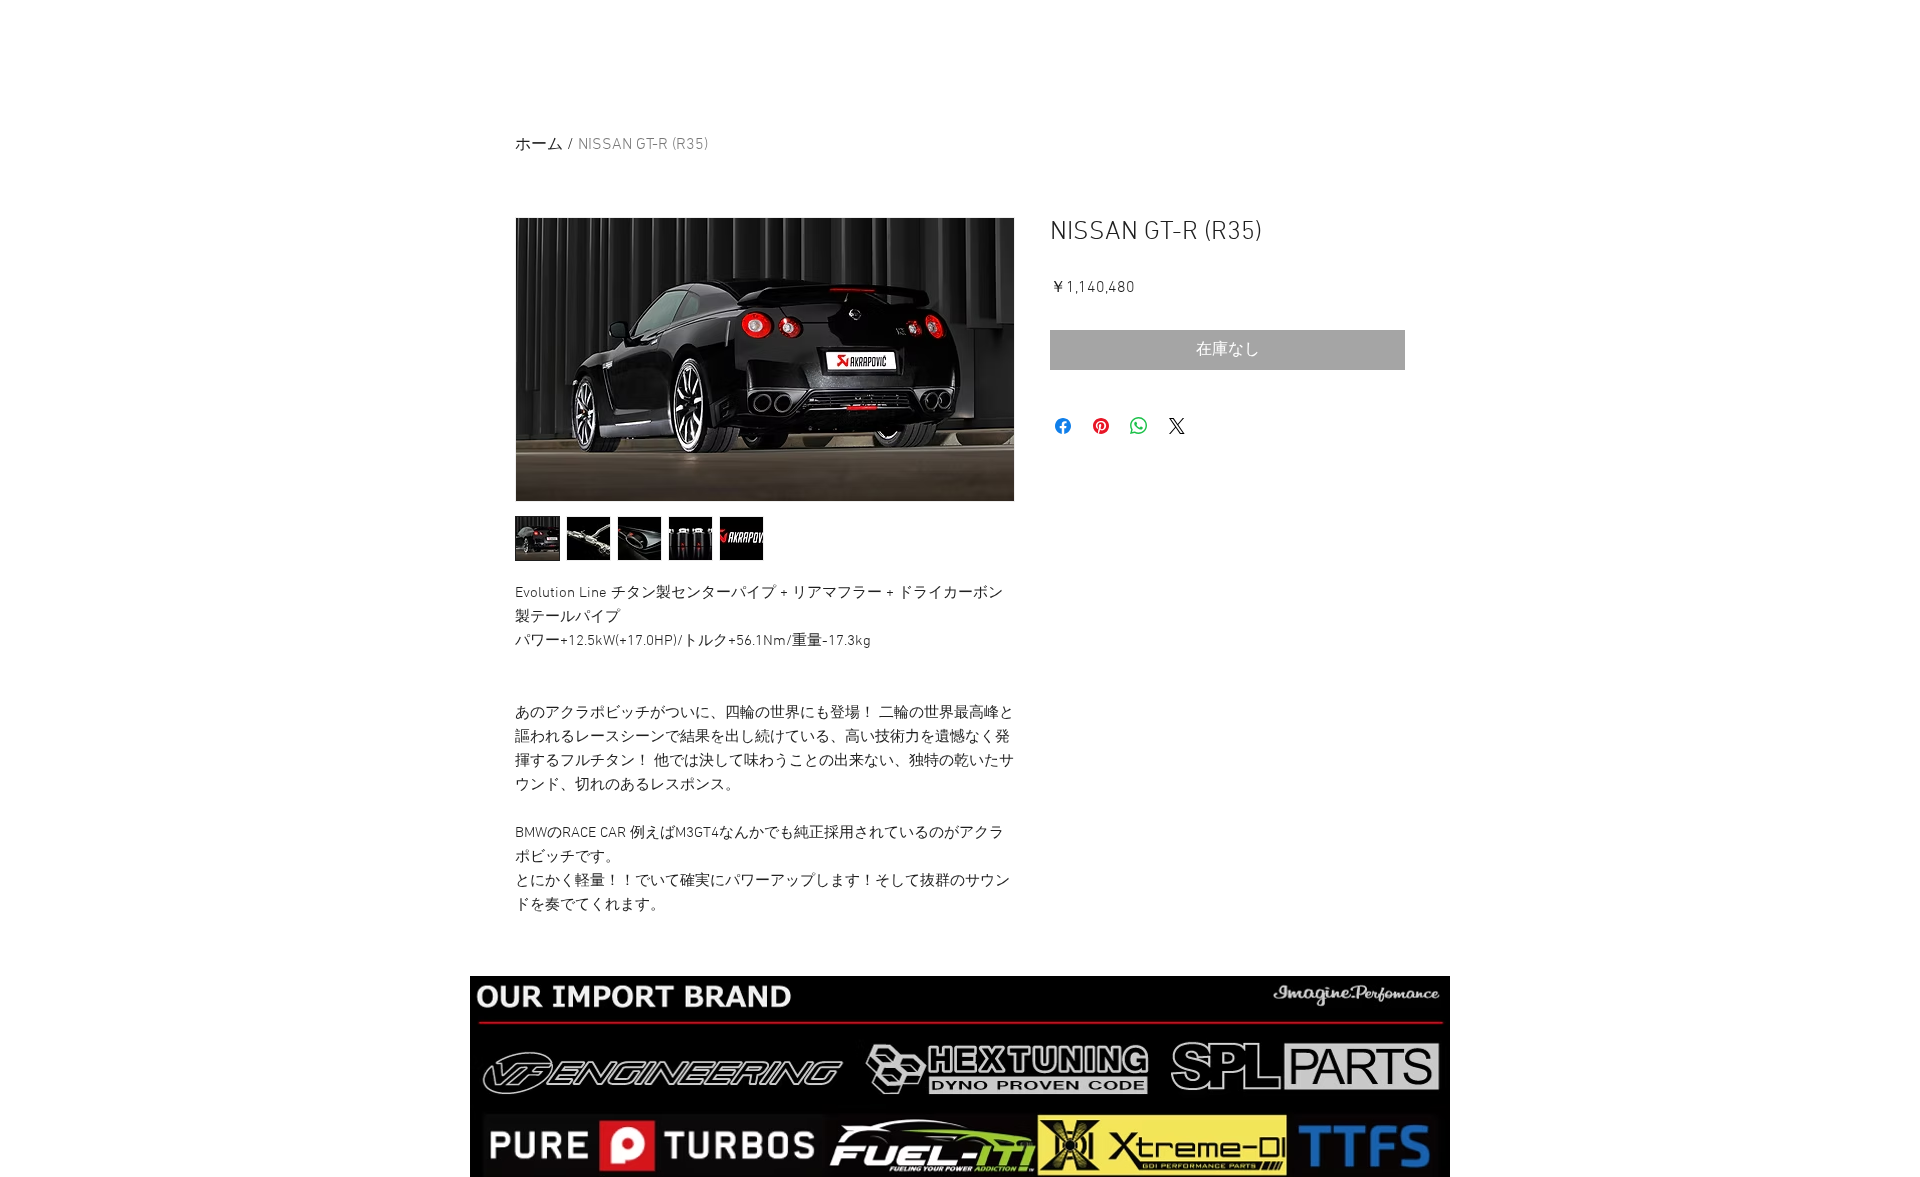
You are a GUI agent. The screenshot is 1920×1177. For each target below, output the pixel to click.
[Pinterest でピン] (1101, 426)
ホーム (539, 145)
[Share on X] (1177, 426)
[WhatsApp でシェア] (1139, 426)
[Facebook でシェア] (1063, 426)
